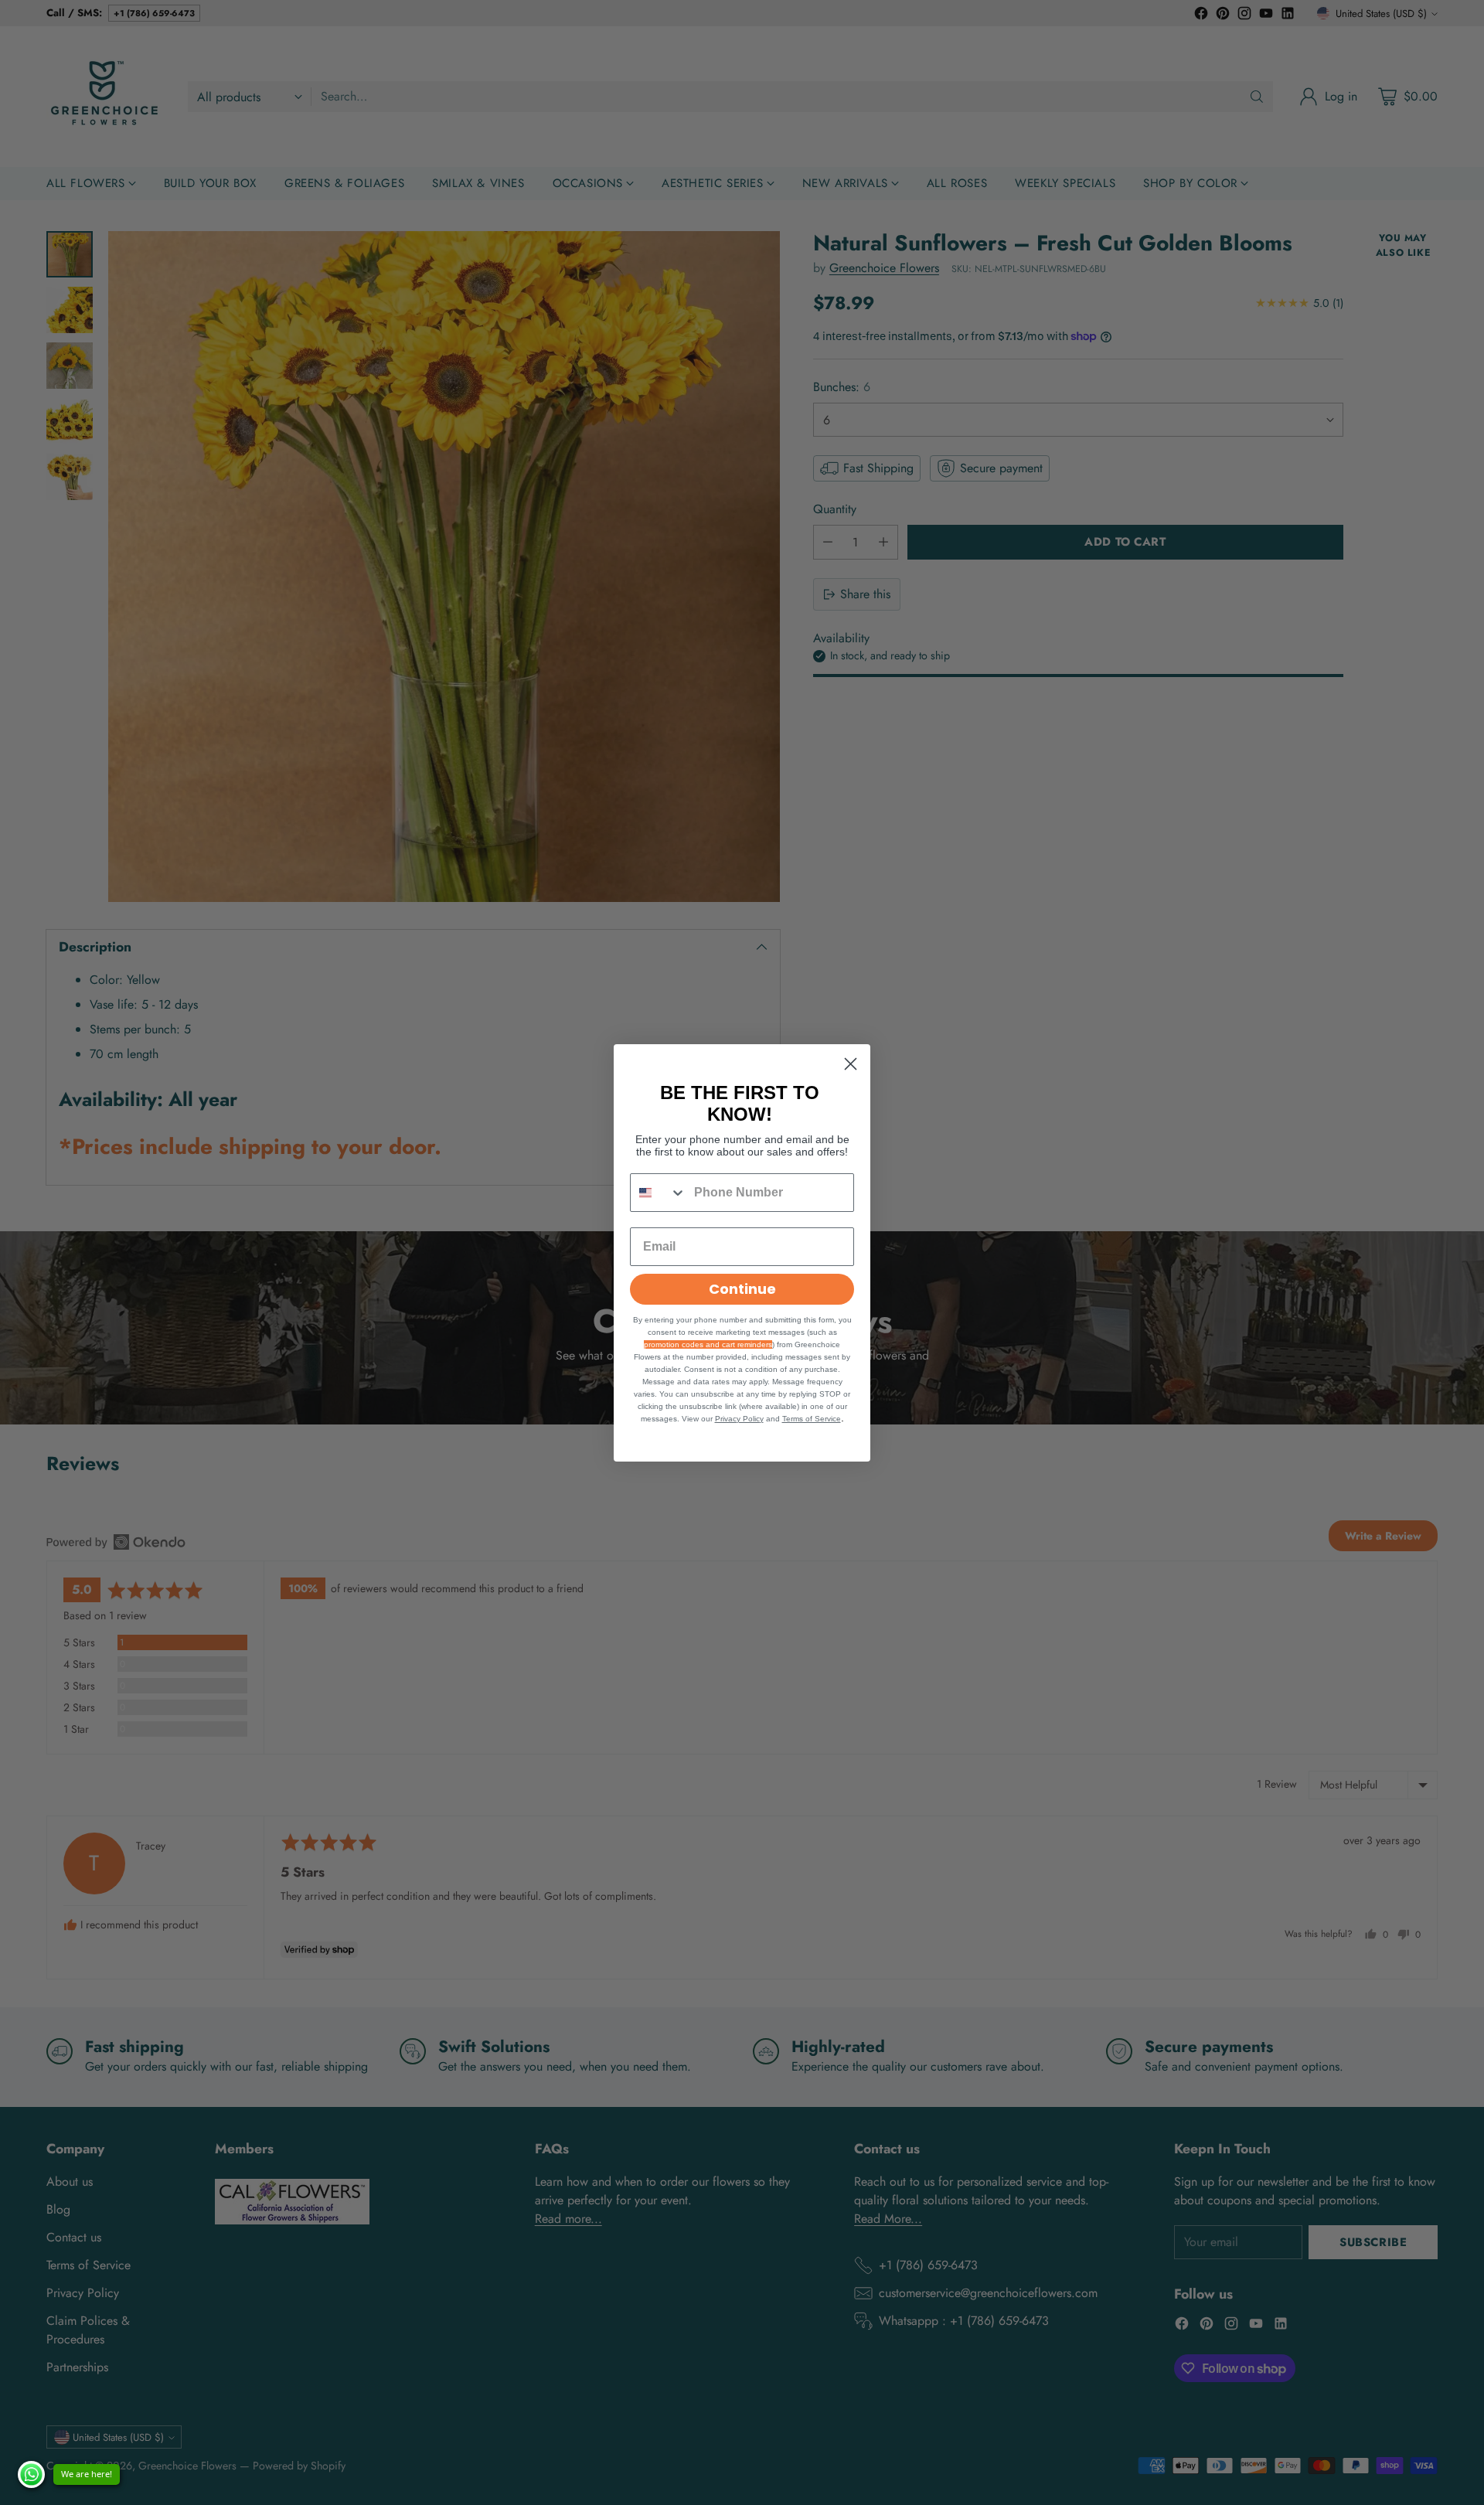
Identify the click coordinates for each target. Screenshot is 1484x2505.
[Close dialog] (851, 1064)
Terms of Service (812, 1419)
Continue (742, 1289)
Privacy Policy (739, 1419)
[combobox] (659, 1193)
